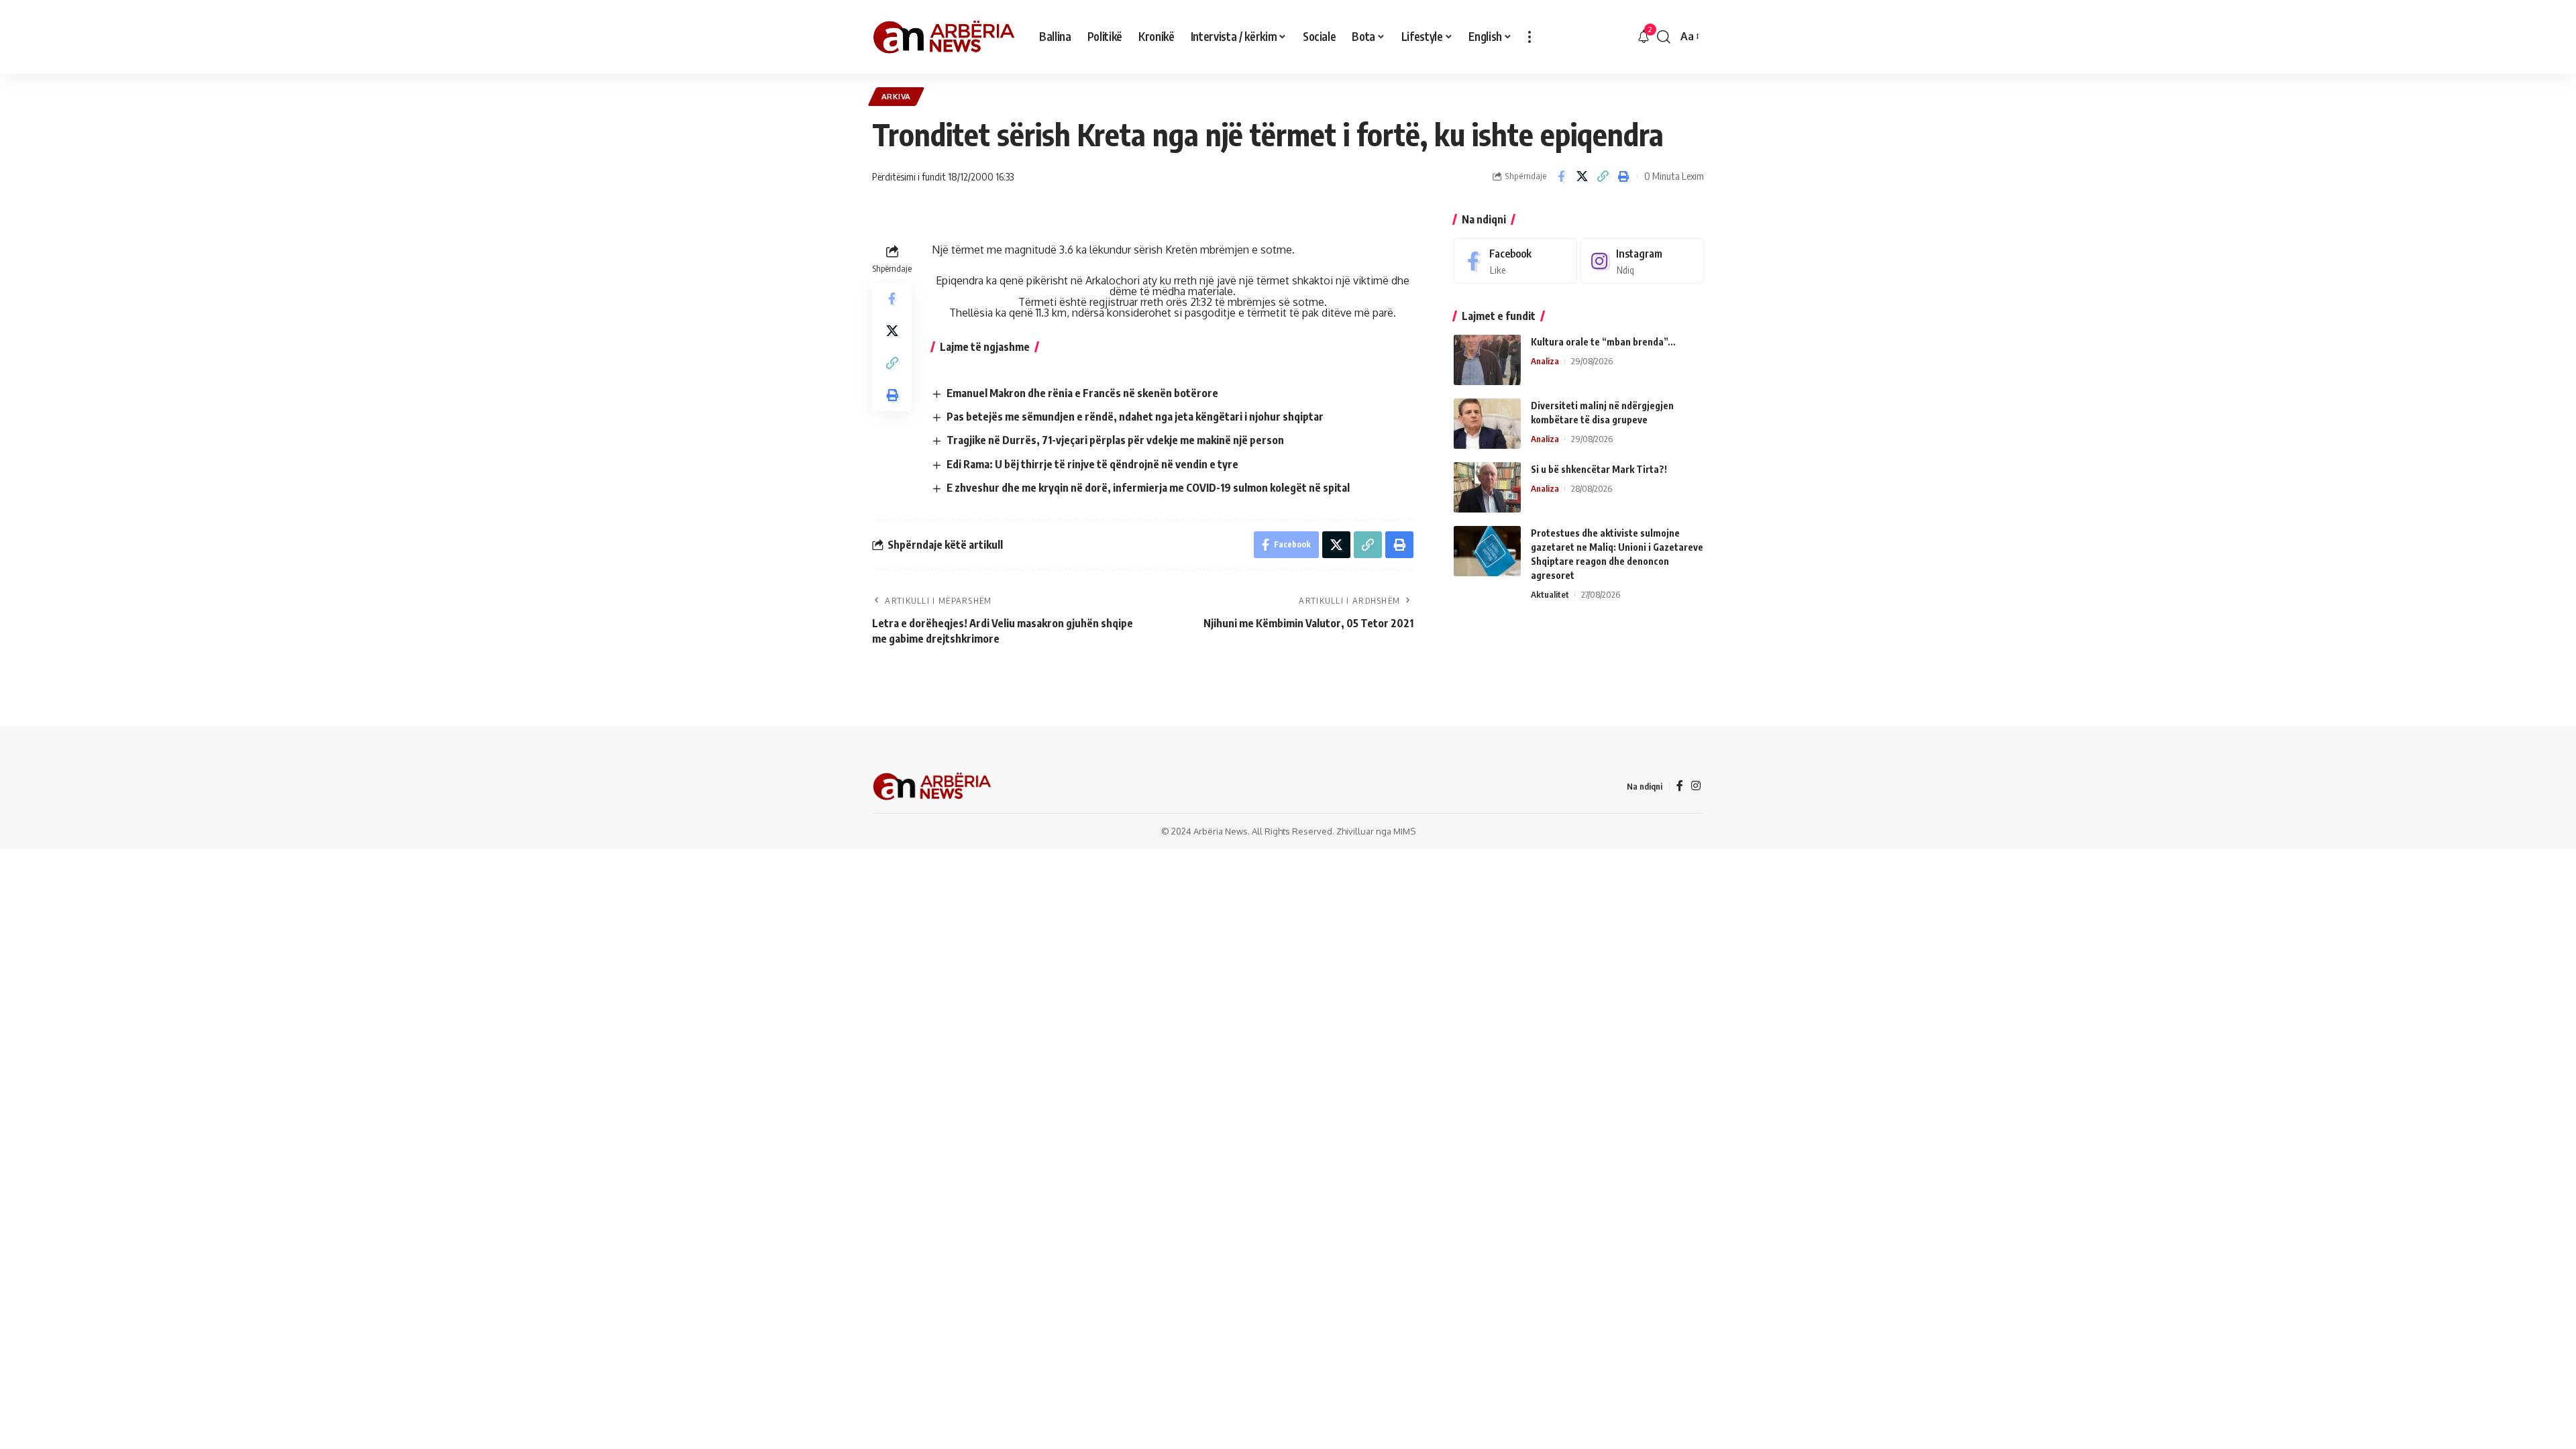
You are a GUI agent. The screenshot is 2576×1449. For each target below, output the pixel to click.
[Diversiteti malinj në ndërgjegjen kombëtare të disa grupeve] (1487, 424)
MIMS (1404, 831)
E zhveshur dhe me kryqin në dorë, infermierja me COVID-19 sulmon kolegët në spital (1148, 488)
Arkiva (896, 96)
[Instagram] (1642, 261)
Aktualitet (1550, 594)
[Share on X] (1582, 176)
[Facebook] (1515, 261)
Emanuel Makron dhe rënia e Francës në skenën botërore (1082, 393)
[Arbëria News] (945, 37)
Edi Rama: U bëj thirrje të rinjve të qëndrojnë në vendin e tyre (1092, 464)
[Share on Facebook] (1561, 176)
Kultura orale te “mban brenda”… (1603, 342)
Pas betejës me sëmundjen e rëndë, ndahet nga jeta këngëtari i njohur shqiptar (1135, 417)
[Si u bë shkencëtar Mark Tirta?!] (1487, 487)
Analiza (1545, 361)
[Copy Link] (1603, 176)
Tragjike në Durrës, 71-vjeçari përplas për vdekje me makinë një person (1115, 440)
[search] (1664, 37)
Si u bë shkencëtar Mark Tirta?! (1599, 469)
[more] (1529, 37)
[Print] (1623, 176)
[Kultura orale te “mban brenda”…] (1487, 360)
